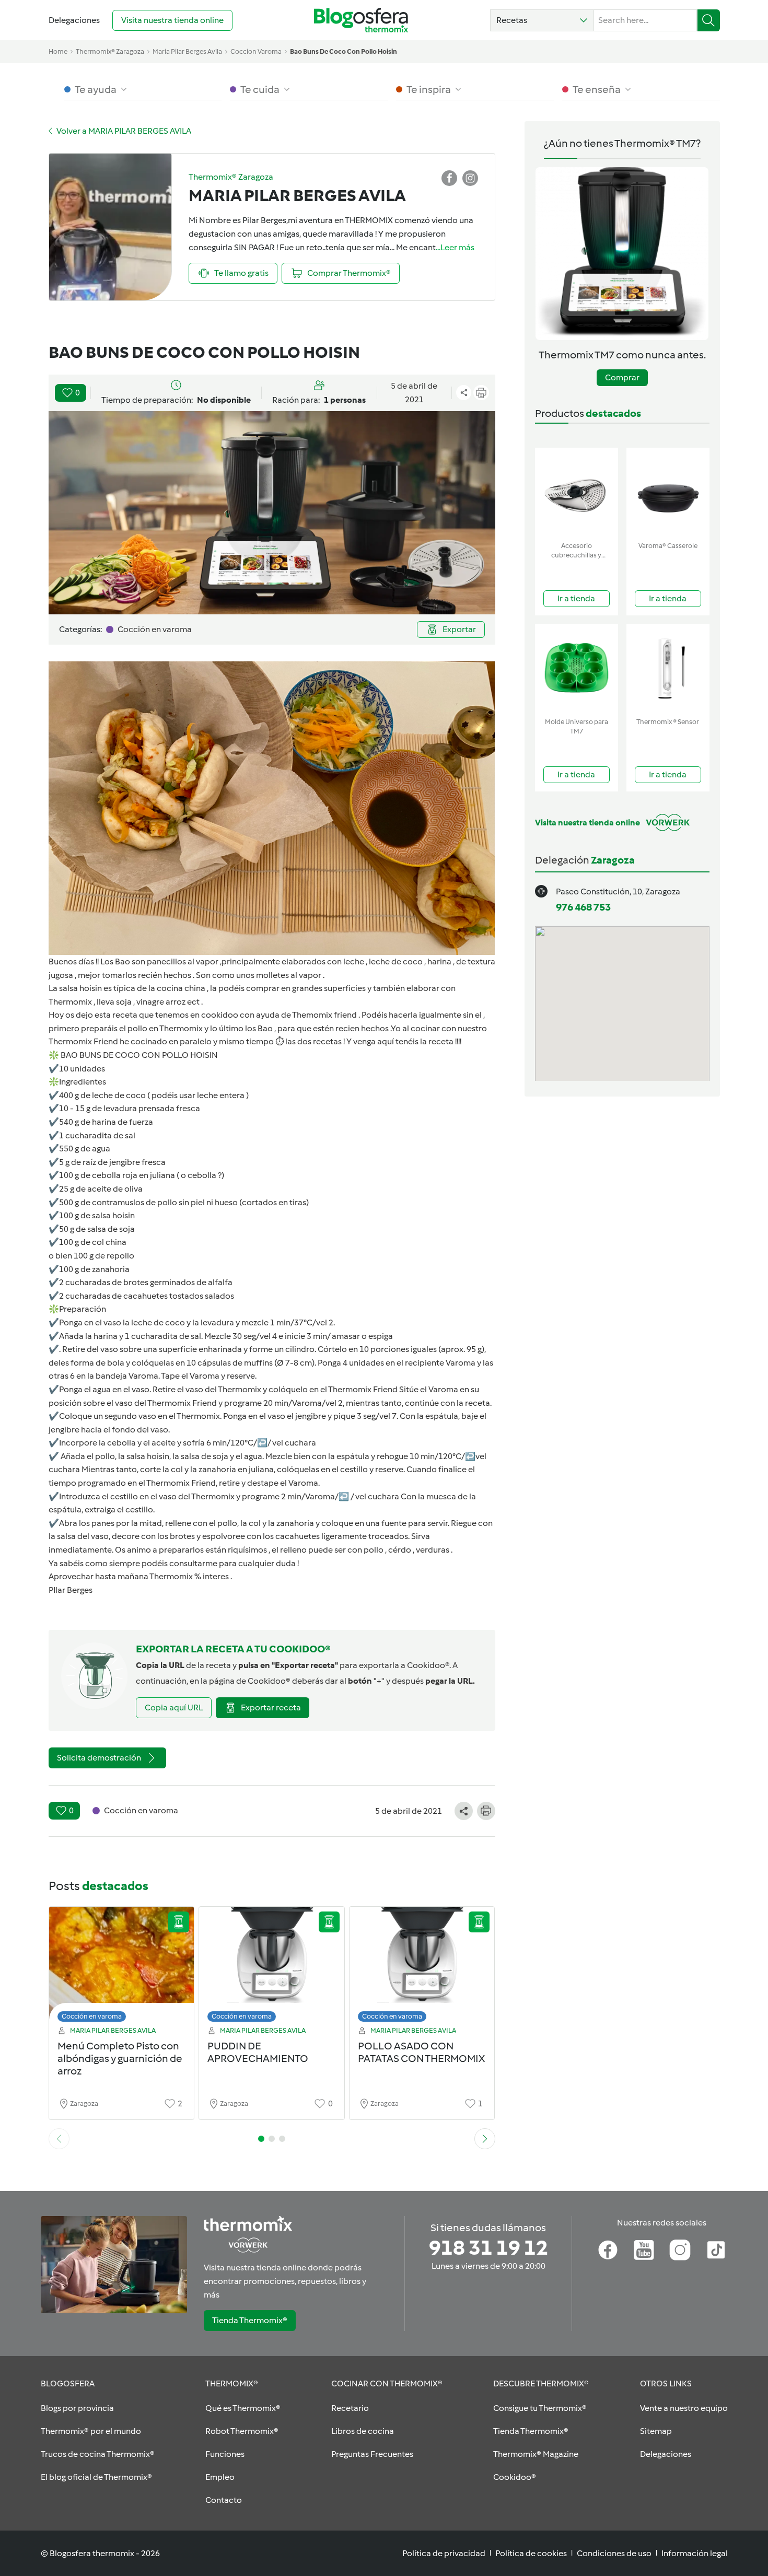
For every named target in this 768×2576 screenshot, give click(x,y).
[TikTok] (716, 2250)
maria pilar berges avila (187, 51)
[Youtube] (644, 2250)
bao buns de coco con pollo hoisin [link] (344, 51)
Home (58, 51)
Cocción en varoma (92, 2016)
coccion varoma (256, 51)
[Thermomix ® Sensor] (668, 668)
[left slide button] (59, 2139)
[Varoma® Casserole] (668, 492)
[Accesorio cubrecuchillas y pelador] (577, 492)
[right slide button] (485, 2139)
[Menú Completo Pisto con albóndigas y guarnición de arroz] (122, 1967)
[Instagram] (680, 2250)
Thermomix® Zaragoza (110, 51)
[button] (542, 20)
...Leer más (455, 247)
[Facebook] (608, 2250)
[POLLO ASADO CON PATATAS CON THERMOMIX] (422, 1967)
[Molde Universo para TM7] (577, 668)
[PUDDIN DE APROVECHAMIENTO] (272, 1967)
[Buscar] (709, 20)
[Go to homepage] (361, 20)
